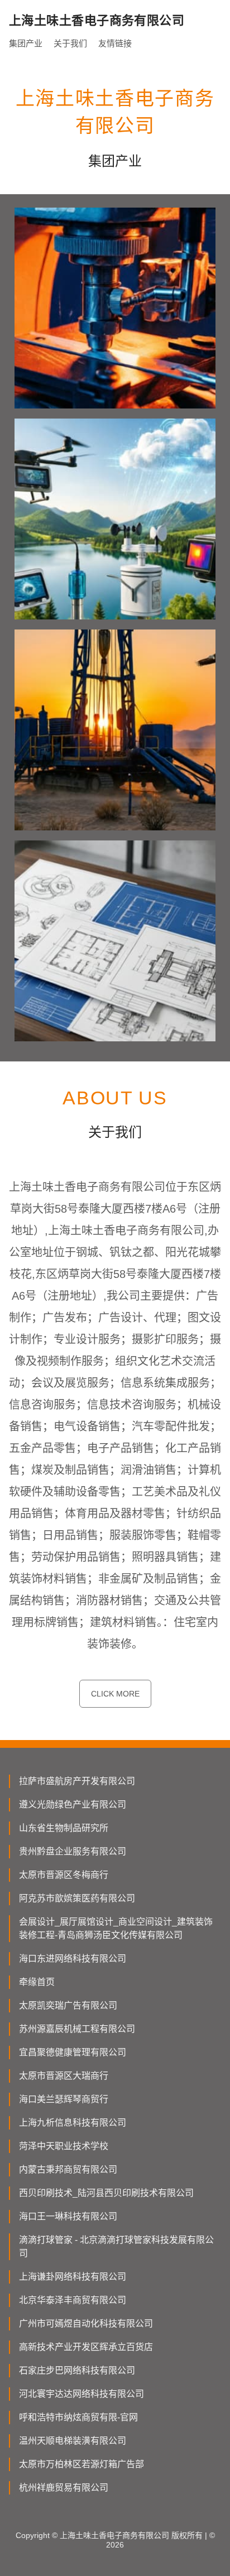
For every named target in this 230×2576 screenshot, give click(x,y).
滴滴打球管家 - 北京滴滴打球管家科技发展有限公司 (116, 2246)
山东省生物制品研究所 (64, 1828)
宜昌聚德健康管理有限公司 (73, 2052)
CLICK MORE (115, 1694)
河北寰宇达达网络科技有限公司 (82, 2394)
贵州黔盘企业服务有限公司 (73, 1851)
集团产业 (26, 43)
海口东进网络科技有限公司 (73, 1959)
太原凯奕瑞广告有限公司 (68, 2005)
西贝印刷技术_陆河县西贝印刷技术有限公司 (106, 2193)
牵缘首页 (37, 1982)
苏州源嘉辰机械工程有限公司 (77, 2029)
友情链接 (115, 43)
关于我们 (70, 43)
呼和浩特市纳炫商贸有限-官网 (78, 2417)
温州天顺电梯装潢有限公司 (73, 2441)
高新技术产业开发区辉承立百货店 (86, 2347)
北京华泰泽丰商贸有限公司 (73, 2300)
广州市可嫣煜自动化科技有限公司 (86, 2323)
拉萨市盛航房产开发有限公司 (77, 1781)
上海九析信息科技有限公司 (73, 2123)
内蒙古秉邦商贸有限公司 (68, 2169)
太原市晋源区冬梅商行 (64, 1875)
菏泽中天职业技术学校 (64, 2146)
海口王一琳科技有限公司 (68, 2216)
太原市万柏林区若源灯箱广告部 (82, 2464)
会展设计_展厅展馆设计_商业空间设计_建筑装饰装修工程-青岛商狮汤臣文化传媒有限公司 (116, 1928)
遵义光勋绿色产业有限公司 (73, 1804)
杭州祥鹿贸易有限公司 (64, 2488)
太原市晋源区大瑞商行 (64, 2076)
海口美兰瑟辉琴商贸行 (64, 2099)
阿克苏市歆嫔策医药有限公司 (77, 1898)
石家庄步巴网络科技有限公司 (77, 2370)
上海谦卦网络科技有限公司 (73, 2277)
